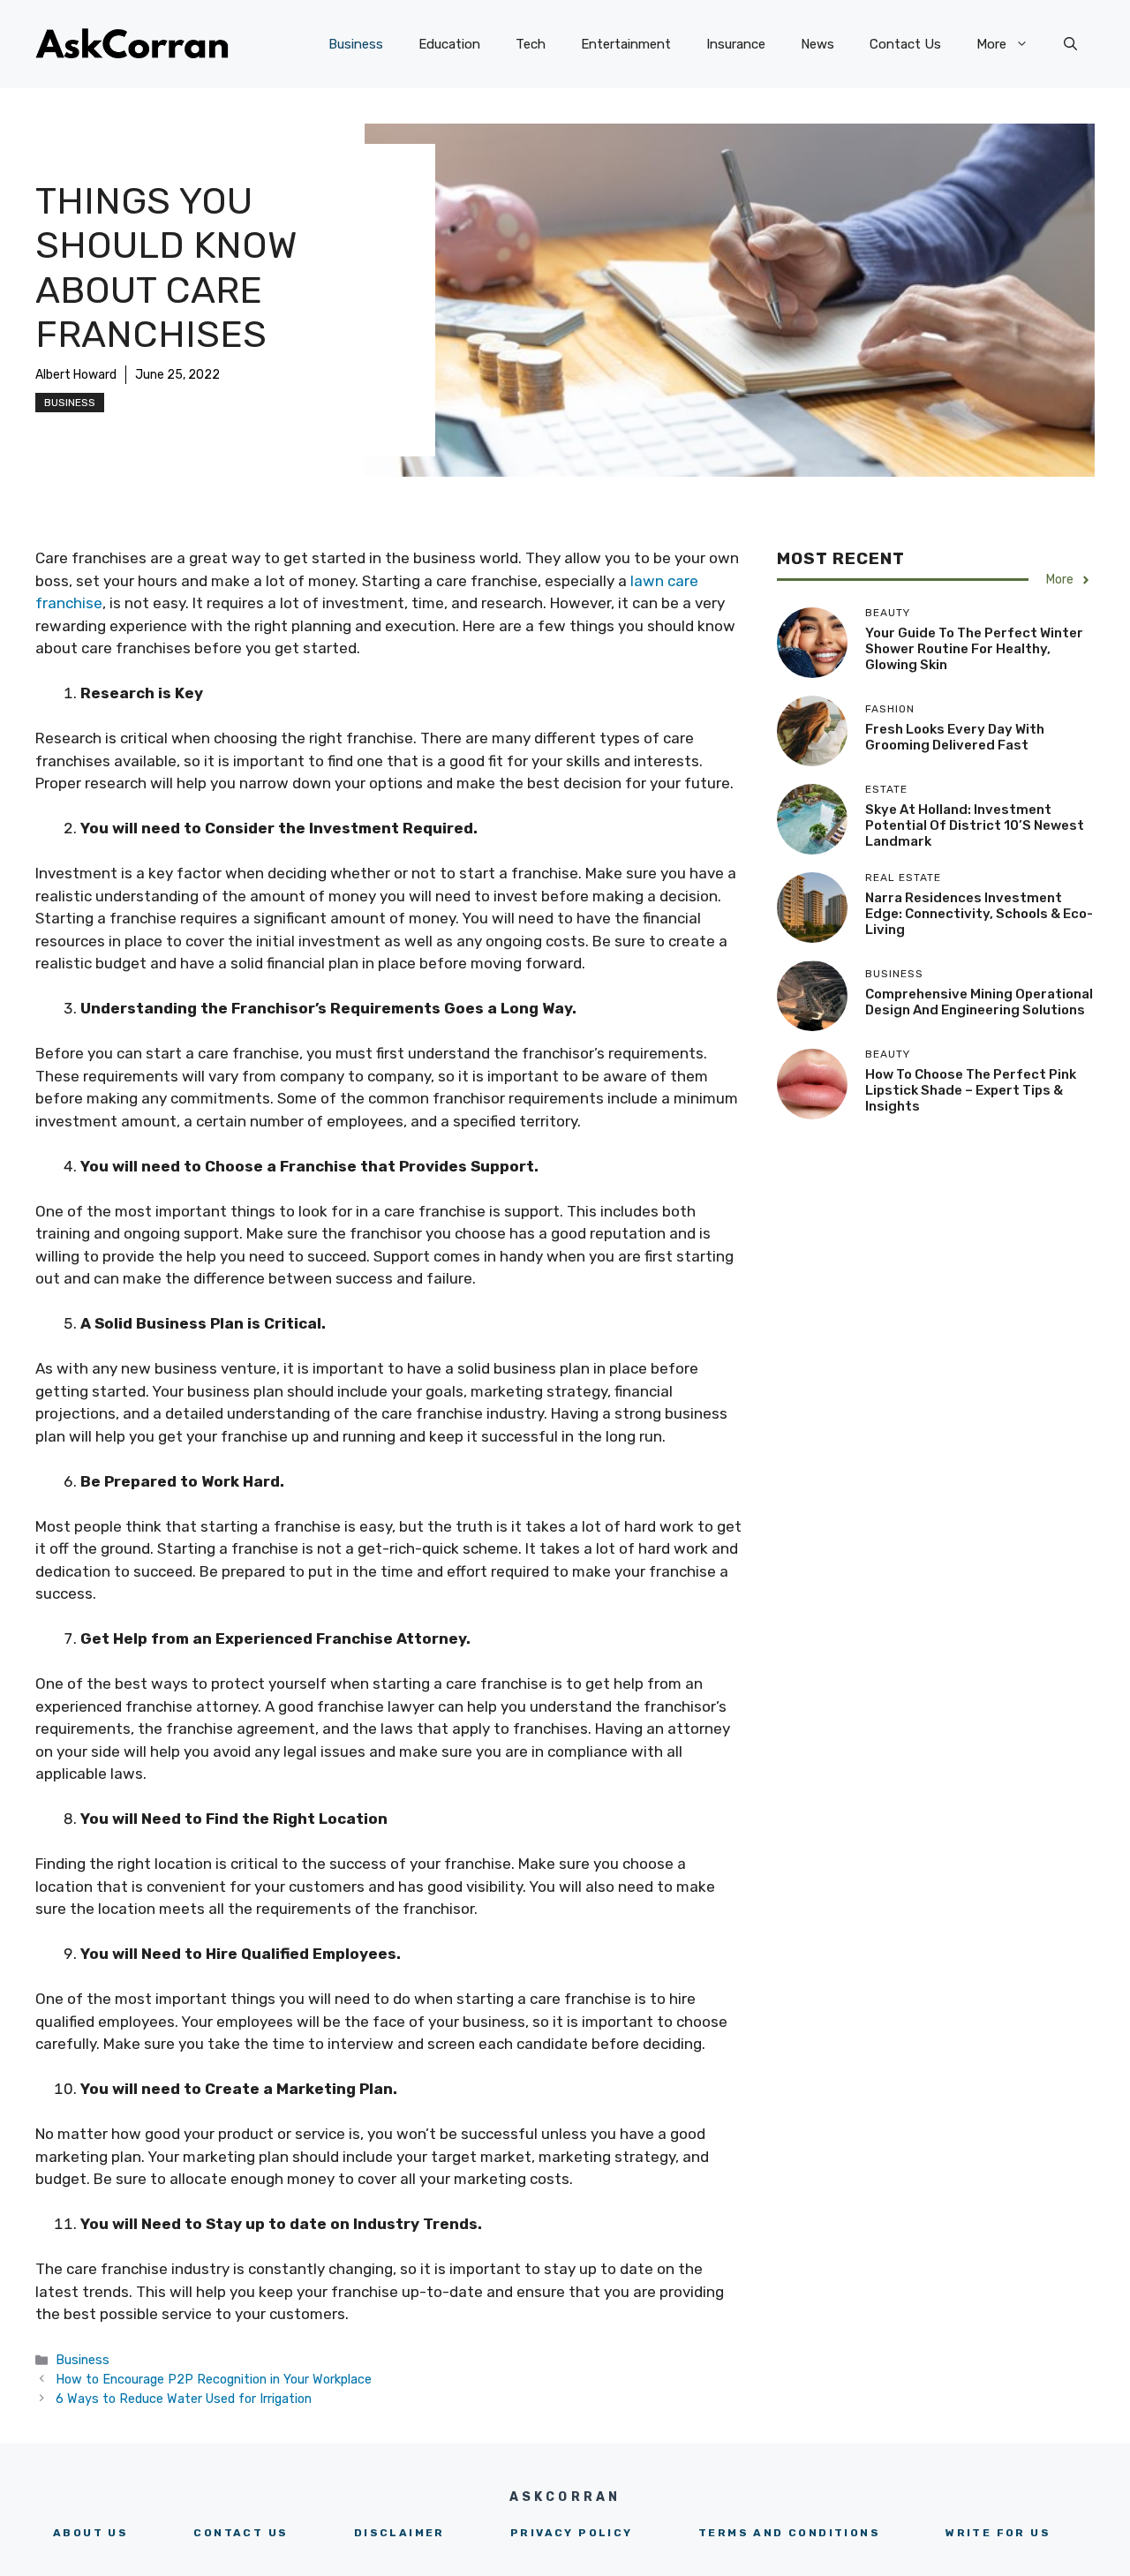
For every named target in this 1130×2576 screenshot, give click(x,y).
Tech (531, 44)
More (991, 44)
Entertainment (626, 44)
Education (449, 44)
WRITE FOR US (998, 2533)
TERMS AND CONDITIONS (789, 2533)
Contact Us (905, 44)
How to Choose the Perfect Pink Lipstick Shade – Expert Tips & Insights (971, 1090)
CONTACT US (241, 2533)
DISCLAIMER (399, 2533)
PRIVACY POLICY (572, 2533)
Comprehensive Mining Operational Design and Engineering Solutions (979, 1002)
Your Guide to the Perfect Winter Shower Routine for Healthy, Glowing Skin (974, 649)
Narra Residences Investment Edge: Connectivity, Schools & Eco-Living (979, 914)
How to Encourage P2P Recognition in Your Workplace (214, 2379)
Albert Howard (76, 375)
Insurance (736, 44)
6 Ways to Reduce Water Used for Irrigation (184, 2399)
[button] (1070, 44)
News (817, 44)
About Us (90, 2533)
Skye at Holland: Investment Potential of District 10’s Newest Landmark (975, 825)
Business (356, 44)
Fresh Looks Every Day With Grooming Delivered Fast (955, 737)
